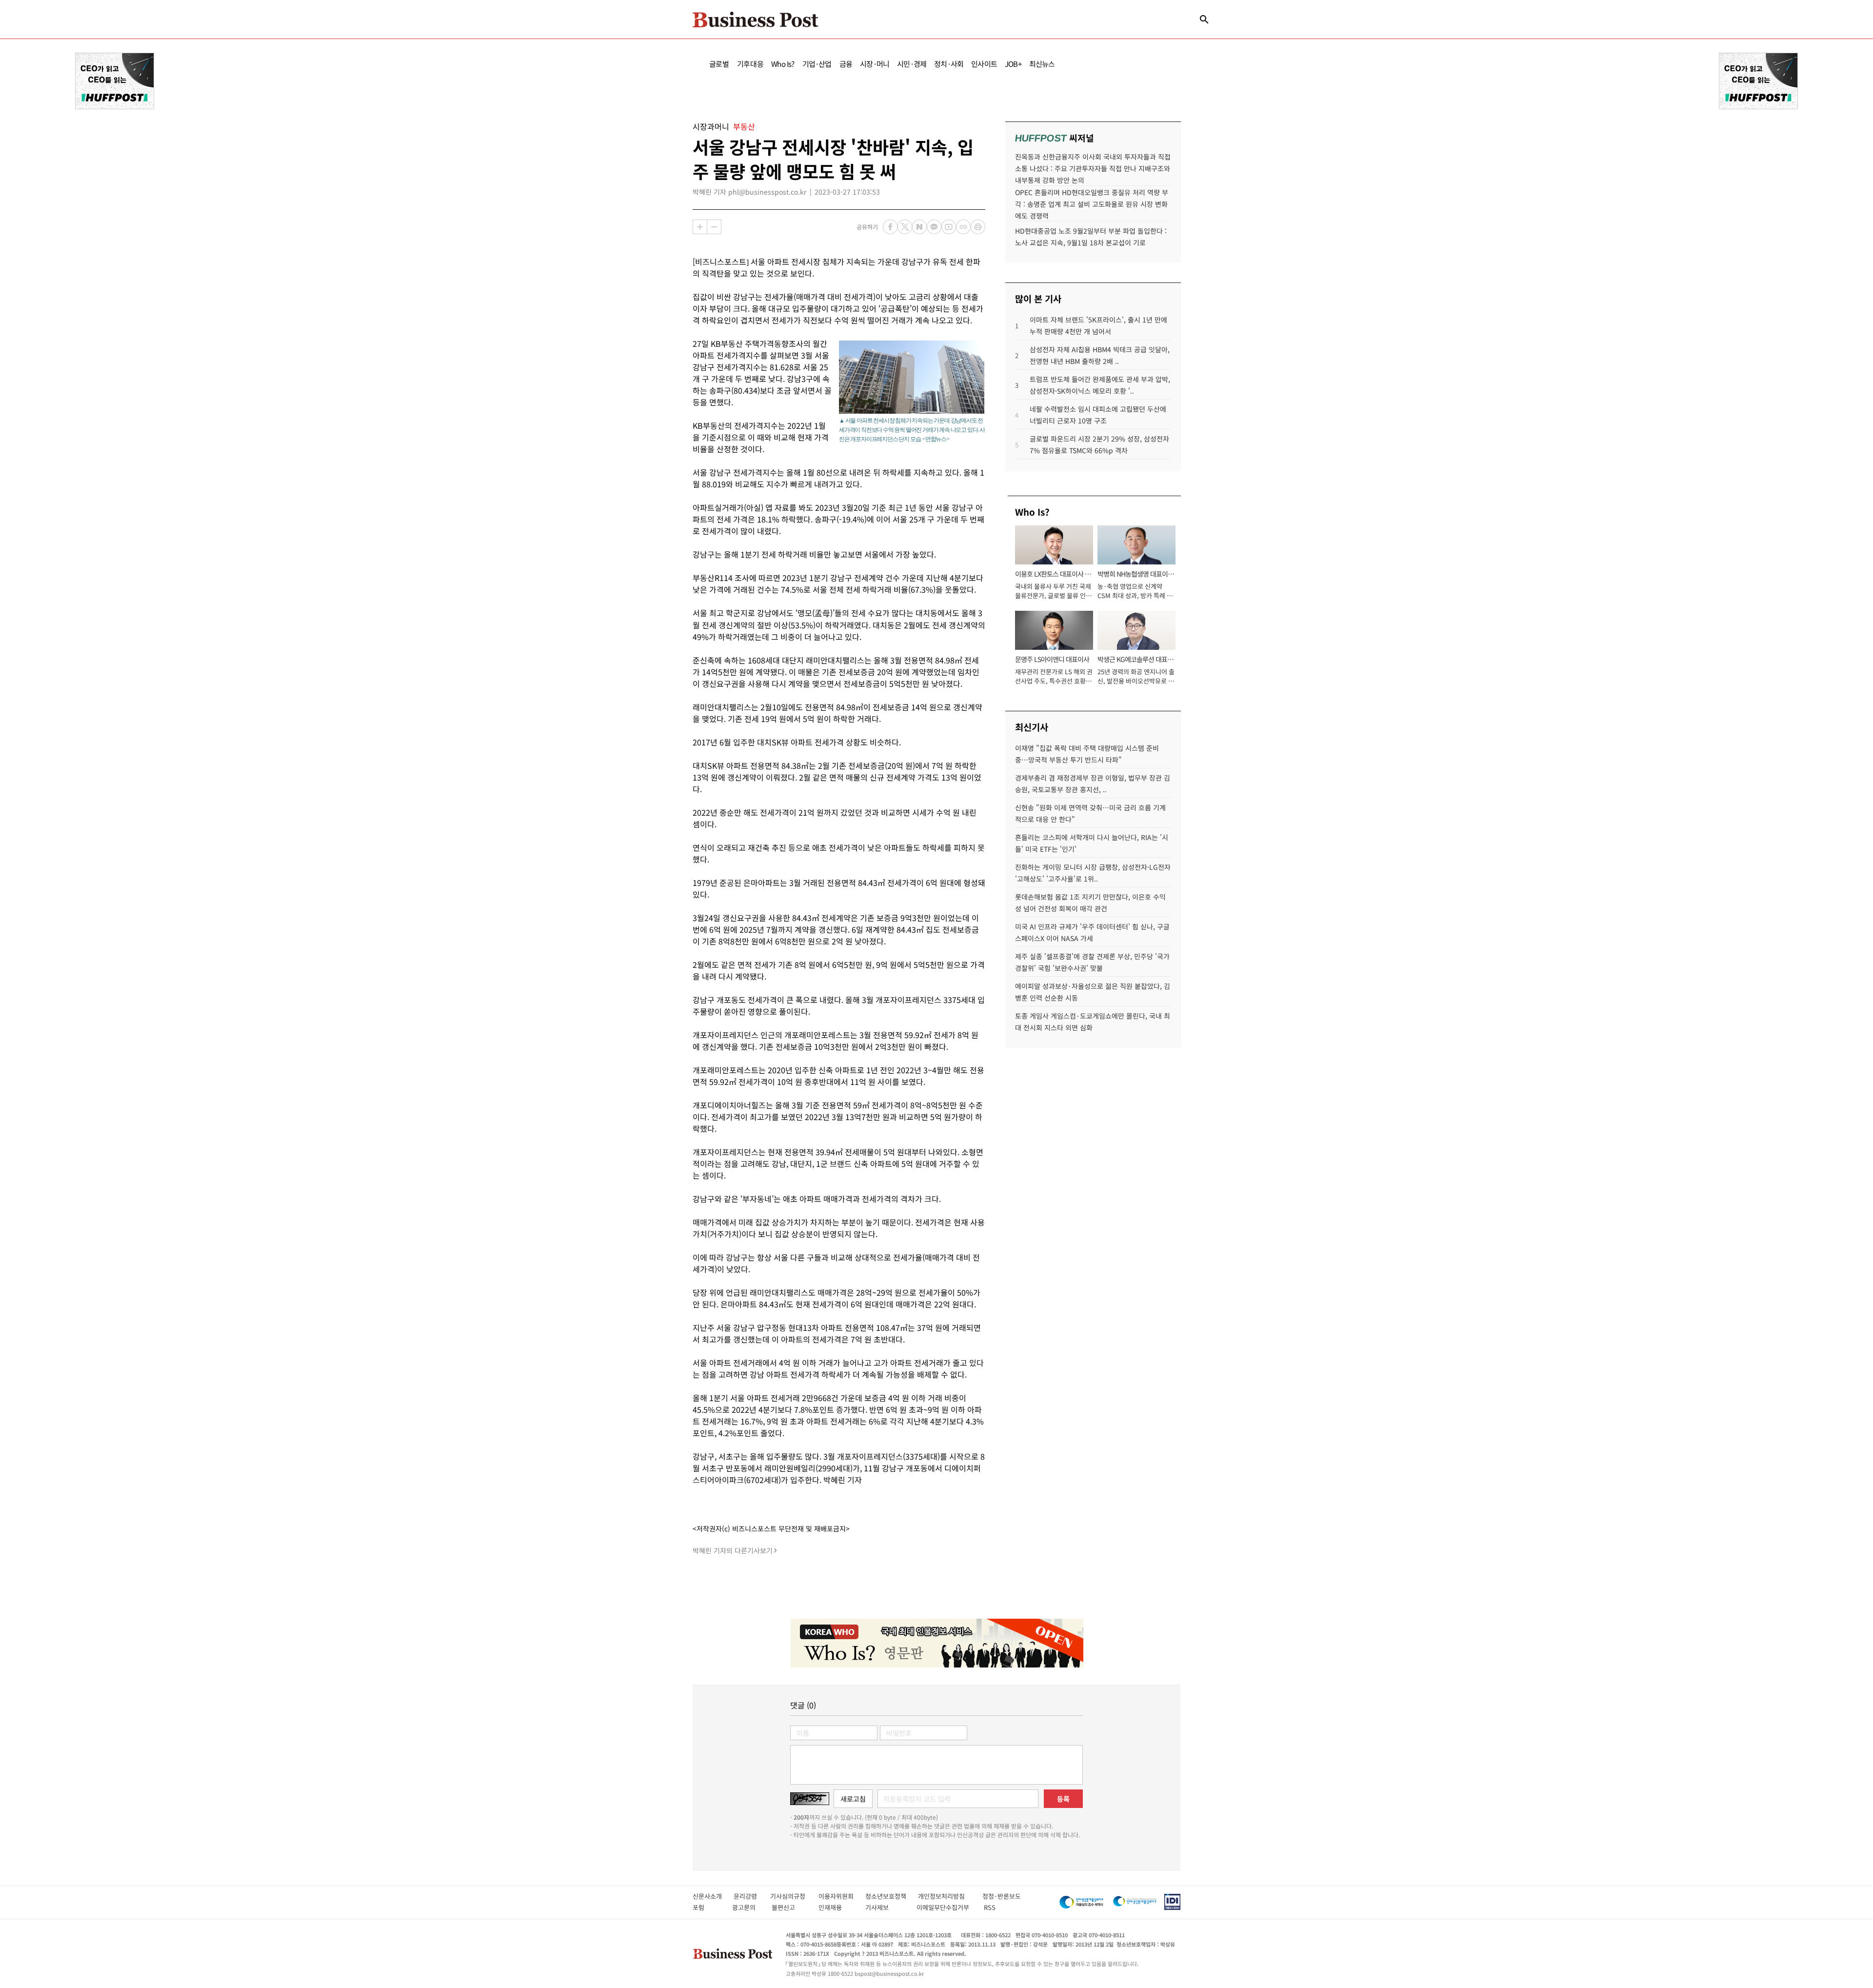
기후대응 (750, 64)
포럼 (707, 1907)
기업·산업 (817, 64)
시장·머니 (875, 64)
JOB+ (1013, 64)
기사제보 (886, 1907)
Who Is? (783, 64)
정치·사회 (949, 64)
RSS (990, 1907)
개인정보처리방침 (950, 1896)
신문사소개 (713, 1896)
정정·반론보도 (1002, 1896)
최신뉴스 (1042, 64)
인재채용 (837, 1907)
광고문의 (747, 1907)
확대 (700, 227)
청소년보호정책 (892, 1896)
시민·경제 (912, 64)
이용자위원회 (842, 1896)
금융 (846, 64)
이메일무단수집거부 (945, 1907)
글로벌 (719, 64)
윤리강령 (752, 1896)
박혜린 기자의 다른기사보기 (733, 1550)
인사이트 (984, 64)
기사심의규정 (794, 1896)
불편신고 (790, 1907)
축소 (714, 227)
